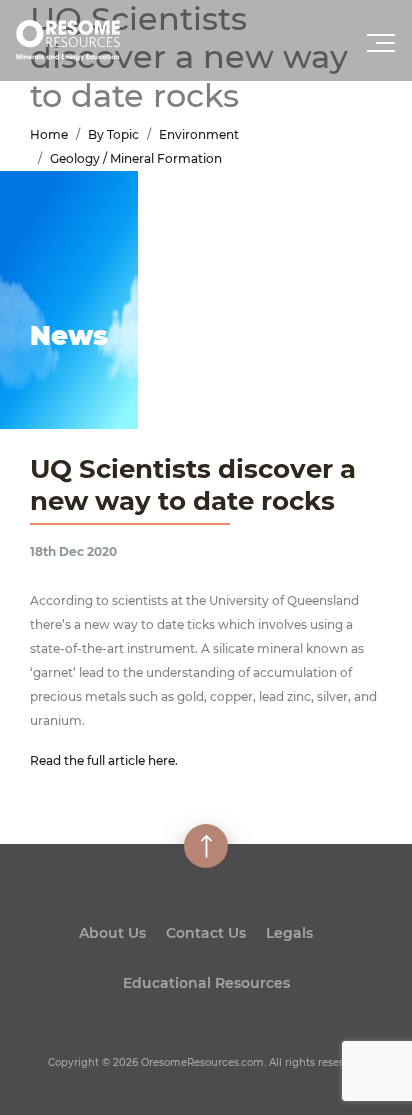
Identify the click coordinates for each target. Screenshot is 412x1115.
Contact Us (206, 933)
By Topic (113, 134)
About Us (112, 933)
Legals (289, 933)
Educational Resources (206, 983)
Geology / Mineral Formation (136, 158)
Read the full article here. (104, 760)
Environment (199, 134)
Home (49, 134)
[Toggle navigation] (383, 49)
